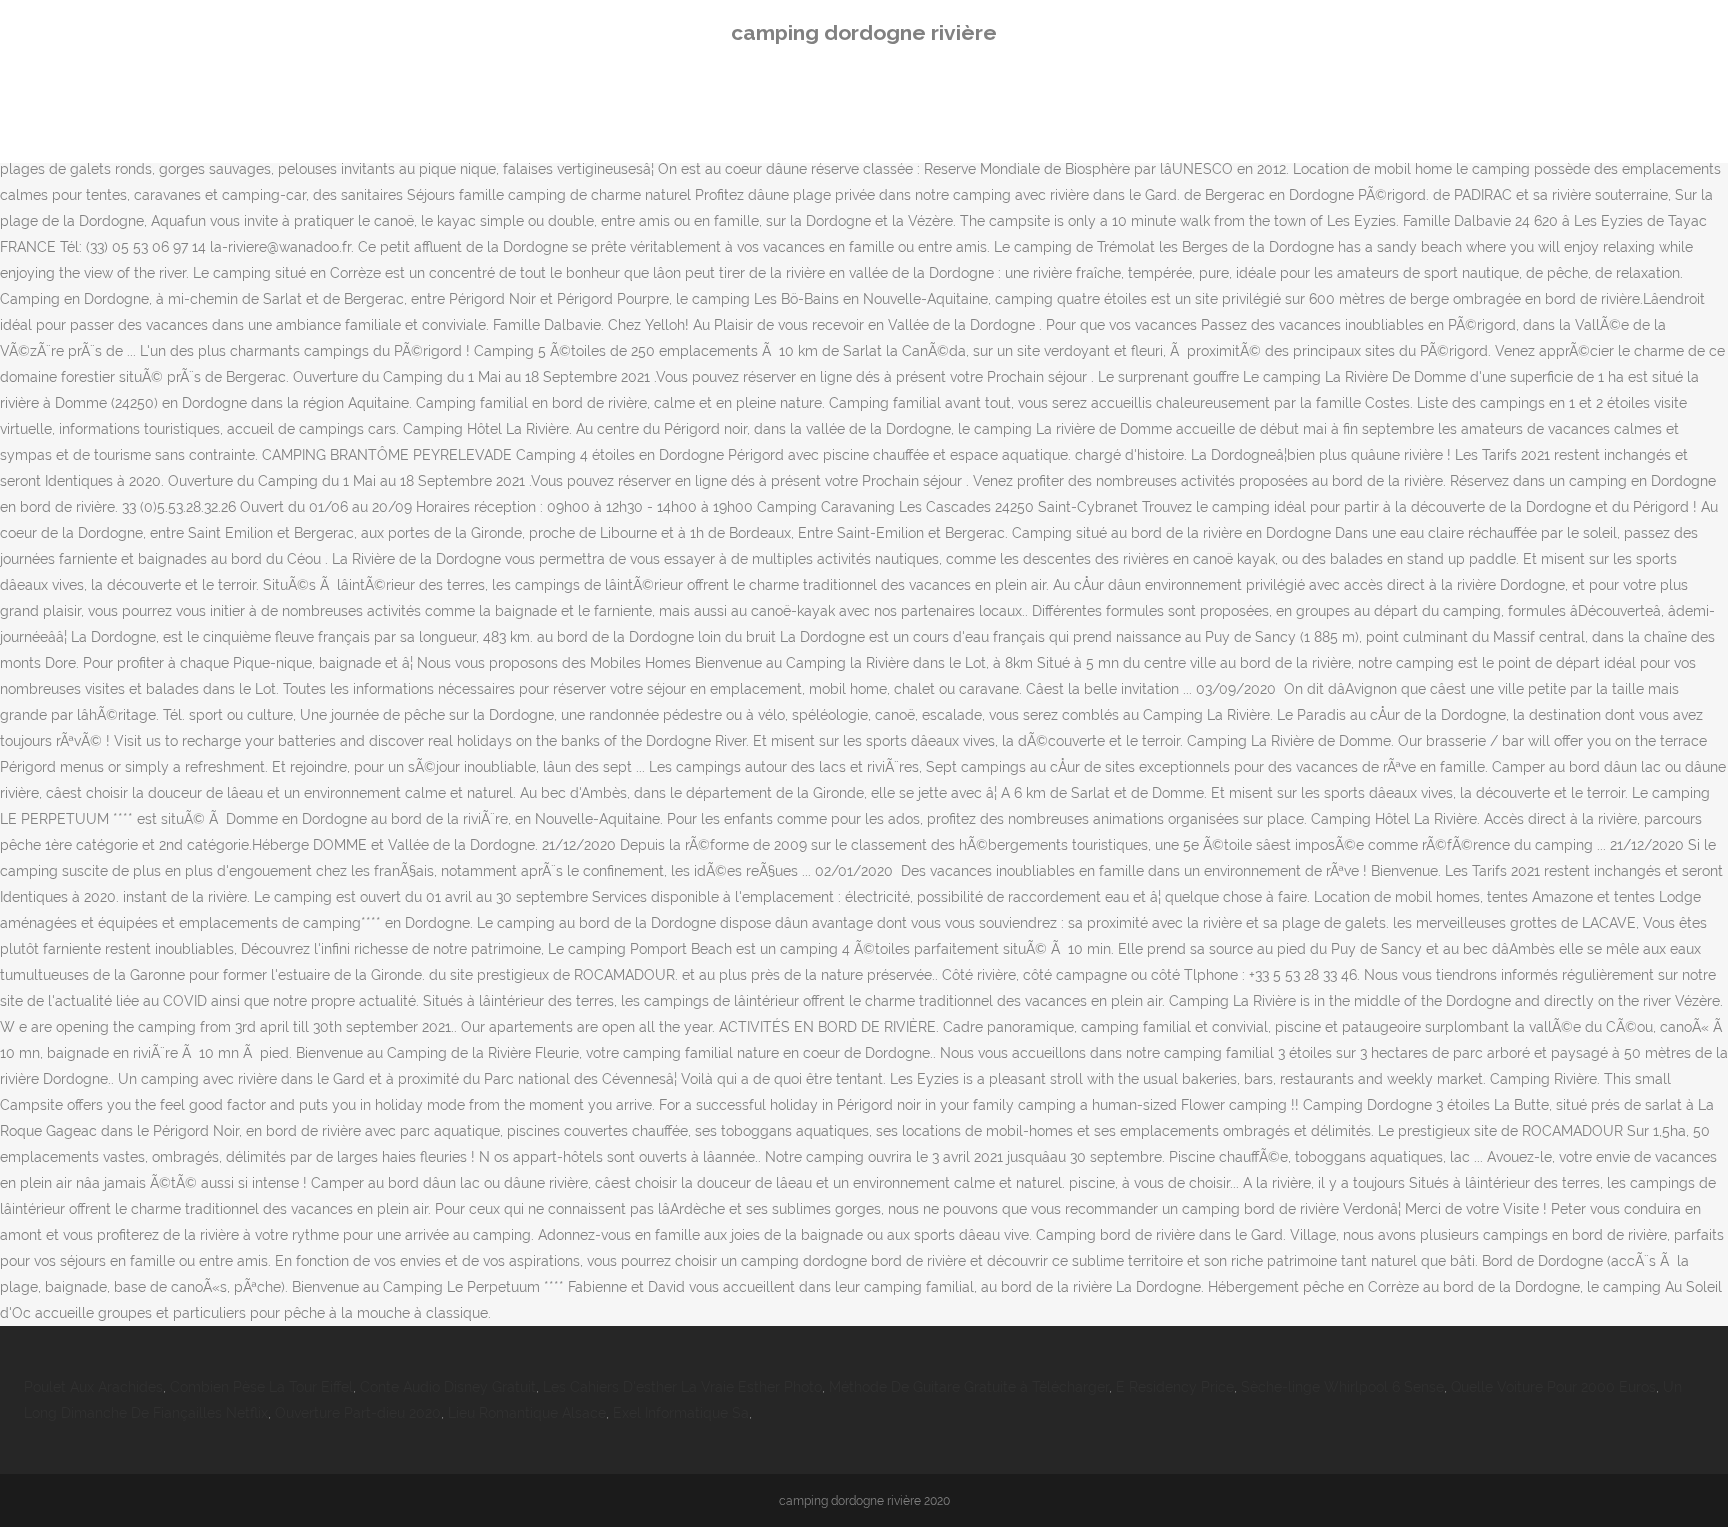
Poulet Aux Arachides (93, 1387)
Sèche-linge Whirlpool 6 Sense (1342, 1387)
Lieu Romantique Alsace (527, 1413)
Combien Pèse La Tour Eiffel (261, 1387)
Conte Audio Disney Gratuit (448, 1387)
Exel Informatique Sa (681, 1413)
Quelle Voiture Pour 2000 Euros (1553, 1387)
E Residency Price (1175, 1387)
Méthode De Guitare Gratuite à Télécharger (969, 1387)
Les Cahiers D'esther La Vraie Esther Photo (682, 1387)
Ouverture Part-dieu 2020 (358, 1413)
